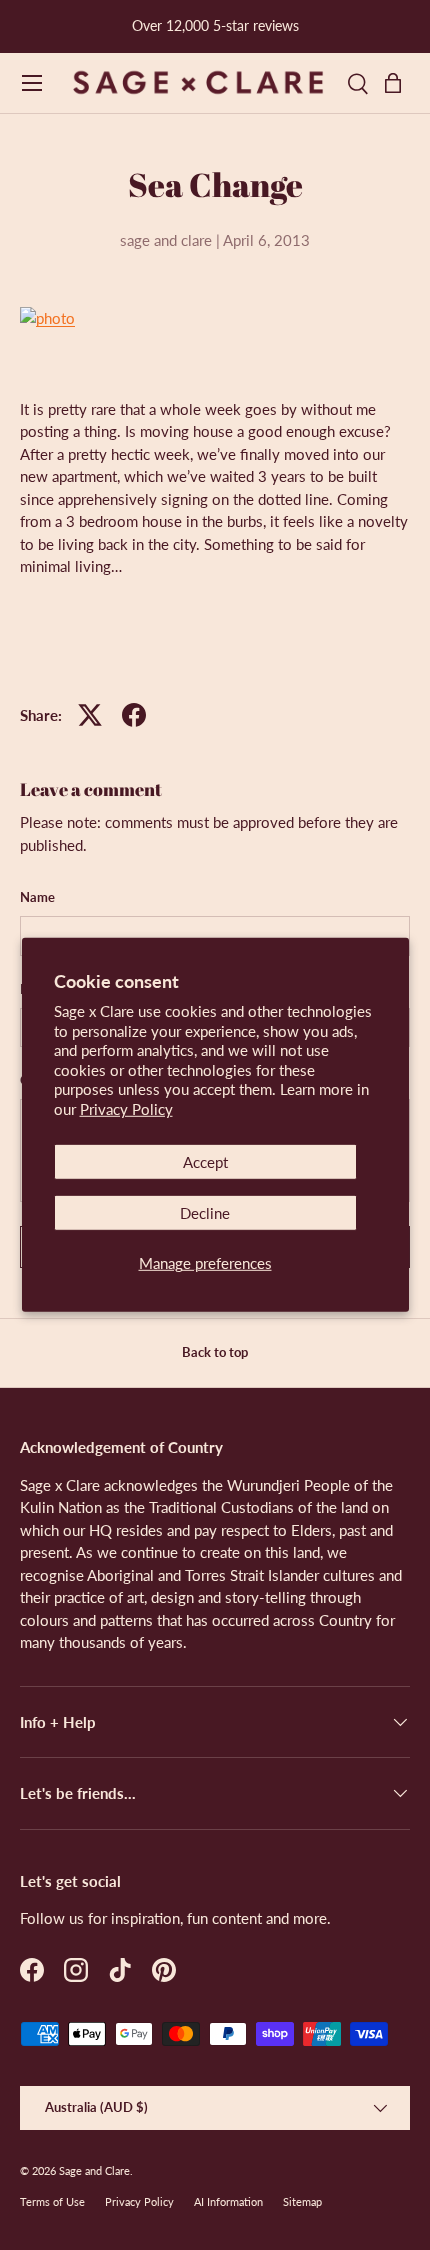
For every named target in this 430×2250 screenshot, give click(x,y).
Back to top (215, 1352)
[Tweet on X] (90, 715)
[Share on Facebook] (134, 715)
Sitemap (302, 2201)
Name (37, 897)
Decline (205, 1213)
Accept (205, 1162)
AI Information (228, 2201)
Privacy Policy (126, 1109)
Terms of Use (52, 2201)
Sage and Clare (94, 2170)
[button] (398, 83)
